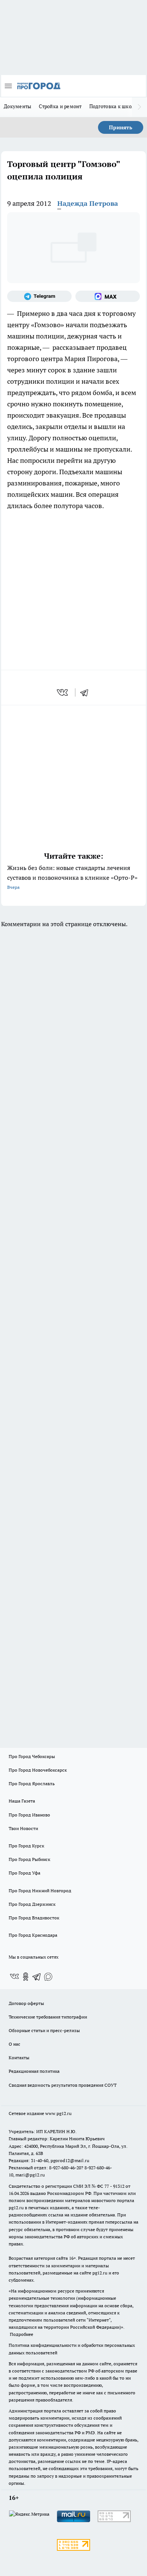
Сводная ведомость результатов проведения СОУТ (63, 2085)
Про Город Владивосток (34, 1918)
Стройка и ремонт (60, 106)
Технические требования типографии (48, 2017)
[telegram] (87, 692)
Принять (121, 127)
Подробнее (21, 2334)
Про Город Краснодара (33, 1935)
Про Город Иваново (29, 1815)
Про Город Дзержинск (32, 1904)
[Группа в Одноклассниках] (26, 1977)
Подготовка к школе (113, 106)
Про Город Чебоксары (32, 1756)
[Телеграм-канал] (39, 296)
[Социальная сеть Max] (108, 296)
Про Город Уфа (24, 1873)
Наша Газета (22, 1801)
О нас (15, 2044)
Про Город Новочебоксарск (38, 1770)
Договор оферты (26, 2003)
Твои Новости (23, 1828)
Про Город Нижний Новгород (40, 1891)
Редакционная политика (34, 2071)
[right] (139, 107)
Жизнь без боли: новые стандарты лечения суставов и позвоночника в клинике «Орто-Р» (72, 877)
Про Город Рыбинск (29, 1859)
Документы (18, 106)
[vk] (63, 692)
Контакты (19, 2058)
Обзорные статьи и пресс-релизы (44, 2030)
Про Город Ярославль (32, 1783)
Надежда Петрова (88, 203)
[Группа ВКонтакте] (14, 1977)
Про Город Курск (26, 1846)
